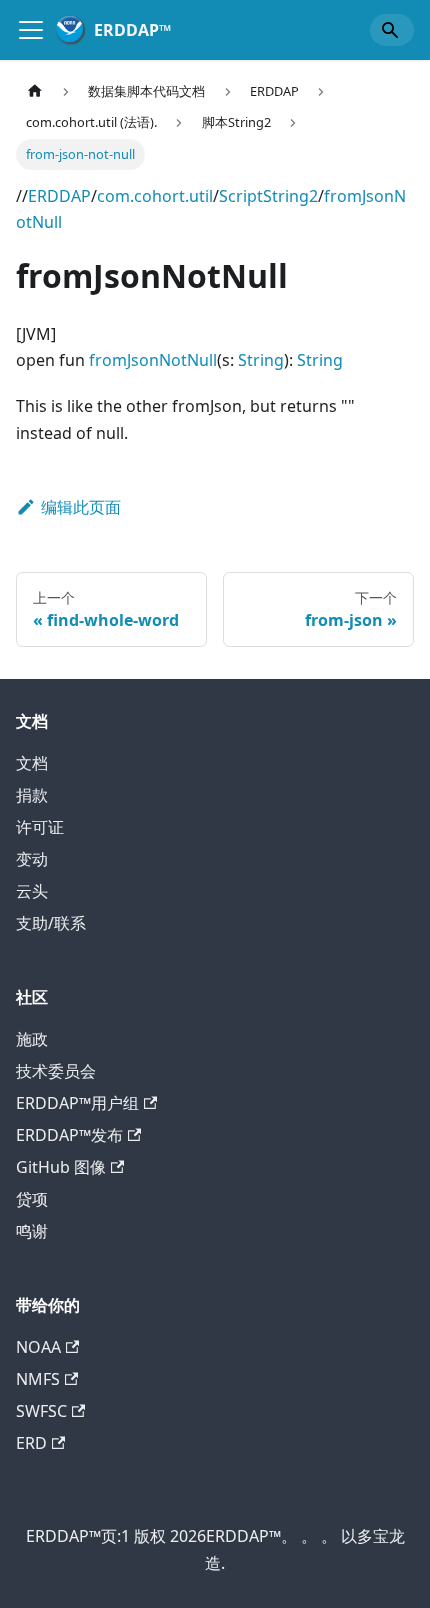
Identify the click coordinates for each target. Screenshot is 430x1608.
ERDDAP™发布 (69, 1135)
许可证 (40, 827)
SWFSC (41, 1411)
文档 (32, 763)
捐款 (32, 795)
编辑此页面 (81, 507)
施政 (32, 1039)
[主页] (35, 91)
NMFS (38, 1379)
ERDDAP (59, 196)
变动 (32, 859)
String (261, 360)
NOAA (38, 1347)
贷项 (32, 1199)
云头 (32, 891)
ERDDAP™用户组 (77, 1103)
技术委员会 (56, 1071)
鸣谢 (32, 1231)
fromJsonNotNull (153, 360)
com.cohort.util (155, 196)
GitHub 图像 (61, 1167)
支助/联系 (51, 923)
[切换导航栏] (31, 30)
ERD (31, 1443)
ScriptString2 (268, 196)
